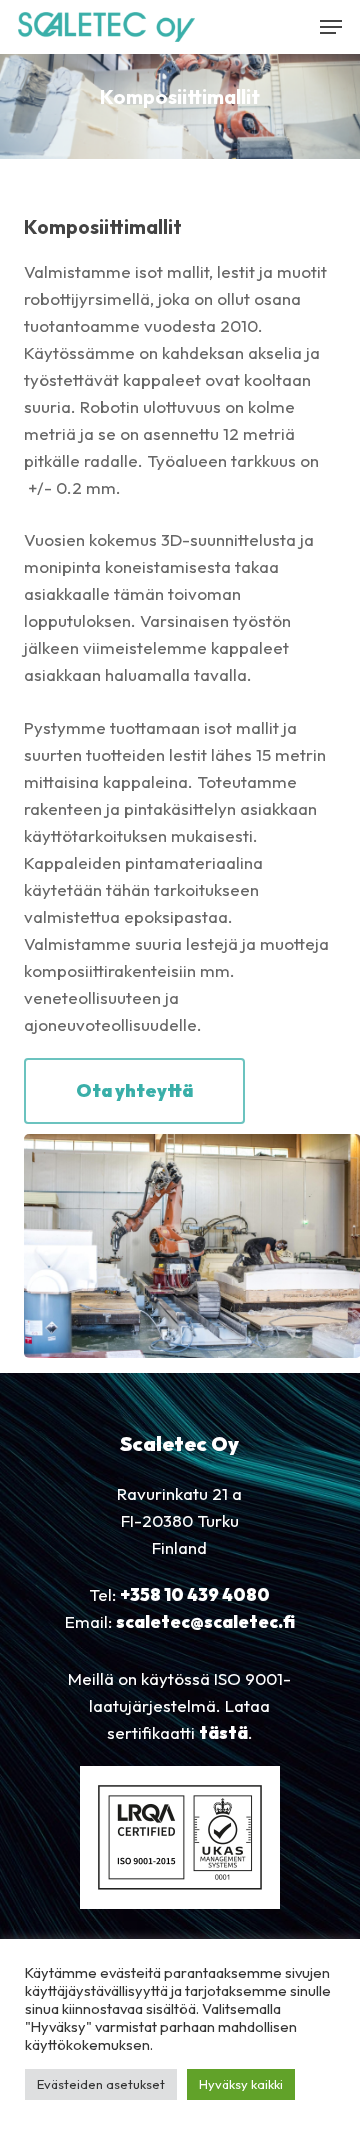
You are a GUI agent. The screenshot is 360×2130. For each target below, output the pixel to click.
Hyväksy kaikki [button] (241, 2084)
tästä (223, 1732)
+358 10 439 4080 (195, 1594)
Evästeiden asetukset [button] (101, 2084)
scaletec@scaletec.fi (205, 1621)
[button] (331, 27)
